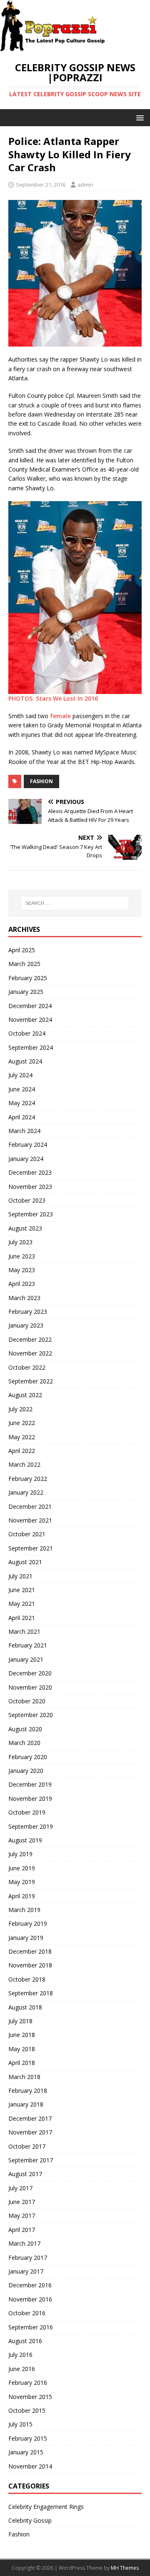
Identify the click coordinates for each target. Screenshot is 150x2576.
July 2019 (20, 1854)
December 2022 (30, 1339)
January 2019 (26, 1938)
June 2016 (22, 2369)
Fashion (19, 2534)
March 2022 (24, 1464)
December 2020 (30, 1673)
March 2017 (24, 2243)
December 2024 (30, 1006)
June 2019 (22, 1868)
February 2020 (28, 1757)
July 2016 (20, 2355)
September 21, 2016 (41, 185)
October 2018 (27, 1979)
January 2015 (26, 2452)
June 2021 (22, 1590)
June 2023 (22, 1256)
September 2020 (31, 1715)
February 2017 (28, 2258)
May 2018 (22, 2049)
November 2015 (30, 2397)
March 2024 (24, 1131)
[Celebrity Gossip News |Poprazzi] (55, 47)
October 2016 (27, 2313)
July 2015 (20, 2424)
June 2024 (22, 1089)
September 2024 (31, 1047)
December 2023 (30, 1172)
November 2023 (30, 1187)
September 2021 (31, 1548)
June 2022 (22, 1423)
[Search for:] (75, 903)
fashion (41, 781)
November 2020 (30, 1687)
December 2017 (30, 2118)
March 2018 (24, 2077)
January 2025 (26, 992)
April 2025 (22, 950)
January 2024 (26, 1159)
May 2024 (22, 1103)
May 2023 (22, 1270)
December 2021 (30, 1506)
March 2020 (24, 1743)
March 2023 (24, 1298)
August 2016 (25, 2341)
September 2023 (31, 1214)
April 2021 (22, 1618)
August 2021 (25, 1562)
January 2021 (26, 1659)
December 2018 (30, 1951)
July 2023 (20, 1242)
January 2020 (26, 1771)
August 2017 (25, 2174)
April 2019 (22, 1896)
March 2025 (24, 964)
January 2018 (26, 2104)
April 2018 (22, 2063)
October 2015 (27, 2410)
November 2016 (30, 2299)
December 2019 (30, 1784)
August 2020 (25, 1729)
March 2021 (24, 1631)
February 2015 (28, 2438)
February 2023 (28, 1312)
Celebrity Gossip (30, 2520)
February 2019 (28, 1923)
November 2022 (30, 1353)
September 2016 (31, 2327)
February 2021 (28, 1645)
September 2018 (31, 1993)
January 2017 (26, 2271)
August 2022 (25, 1395)
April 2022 (22, 1451)
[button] (139, 117)
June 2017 (22, 2202)
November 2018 (30, 1965)
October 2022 (27, 1367)
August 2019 (25, 1840)
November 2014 (30, 2466)
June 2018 (22, 2035)
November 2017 (30, 2132)
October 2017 (27, 2146)
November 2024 (30, 1020)
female (60, 716)
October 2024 (27, 1033)
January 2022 (26, 1492)
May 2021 (22, 1604)
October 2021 (27, 1534)
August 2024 (25, 1061)
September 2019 (31, 1826)
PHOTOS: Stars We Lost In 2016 (54, 698)
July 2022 (20, 1409)
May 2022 (22, 1437)
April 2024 (22, 1117)
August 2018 (25, 2007)
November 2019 (30, 1798)
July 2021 (20, 1576)
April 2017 (22, 2230)
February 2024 (28, 1144)
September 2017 (31, 2160)
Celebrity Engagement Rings (46, 2507)
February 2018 (28, 2091)
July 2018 (20, 2021)
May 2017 (22, 2215)
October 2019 (27, 1812)
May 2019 (22, 1882)
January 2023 (26, 1325)
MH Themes (125, 2568)
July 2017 (20, 2188)
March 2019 (24, 1910)
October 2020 (27, 1701)
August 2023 (25, 1228)
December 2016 (30, 2285)
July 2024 (20, 1075)
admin (85, 185)
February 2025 (28, 978)
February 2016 (28, 2383)
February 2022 (28, 1479)
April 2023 (22, 1284)
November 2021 (30, 1520)
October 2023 (27, 1200)
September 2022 (31, 1381)
